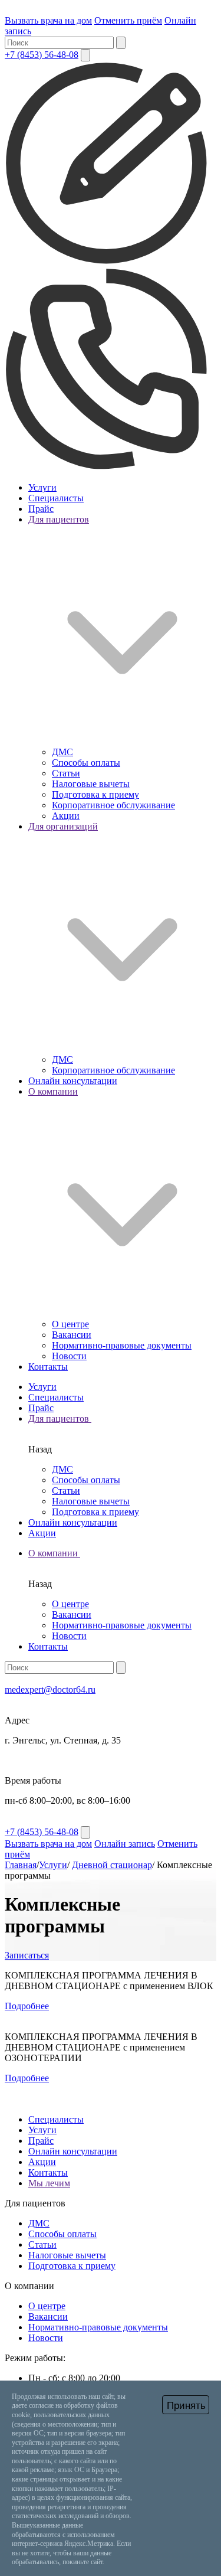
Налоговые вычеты (91, 784)
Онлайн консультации (73, 1081)
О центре (70, 1324)
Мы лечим (49, 2183)
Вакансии (72, 1335)
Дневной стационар (112, 1865)
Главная (21, 1865)
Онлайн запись (125, 1844)
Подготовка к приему (95, 794)
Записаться (27, 1955)
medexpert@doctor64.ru (50, 1689)
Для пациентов (60, 1418)
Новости (69, 1356)
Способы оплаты (86, 763)
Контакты (48, 1367)
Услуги (42, 487)
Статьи (66, 773)
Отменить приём (128, 20)
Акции (66, 816)
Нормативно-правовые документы (122, 1345)
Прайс (41, 509)
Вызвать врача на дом (48, 20)
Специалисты (56, 498)
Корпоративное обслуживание (113, 805)
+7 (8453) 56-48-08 (42, 55)
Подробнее (27, 2006)
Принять (186, 2406)
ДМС (62, 752)
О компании (54, 1553)
